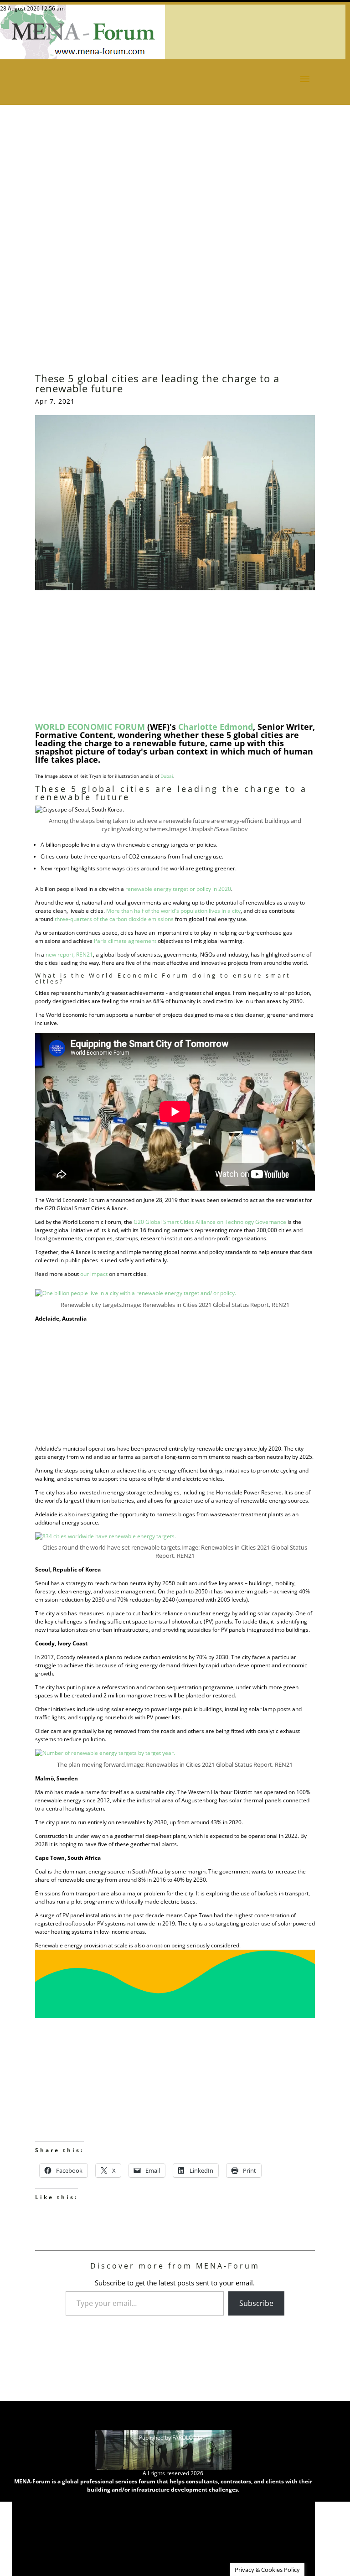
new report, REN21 (69, 955)
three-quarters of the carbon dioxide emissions (114, 919)
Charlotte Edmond (216, 727)
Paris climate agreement (125, 941)
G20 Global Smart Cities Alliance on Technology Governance (210, 1222)
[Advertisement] (175, 198)
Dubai (167, 776)
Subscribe (256, 2303)
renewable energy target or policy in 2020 (178, 889)
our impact (94, 1274)
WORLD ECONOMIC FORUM (90, 727)
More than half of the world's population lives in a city (173, 911)
